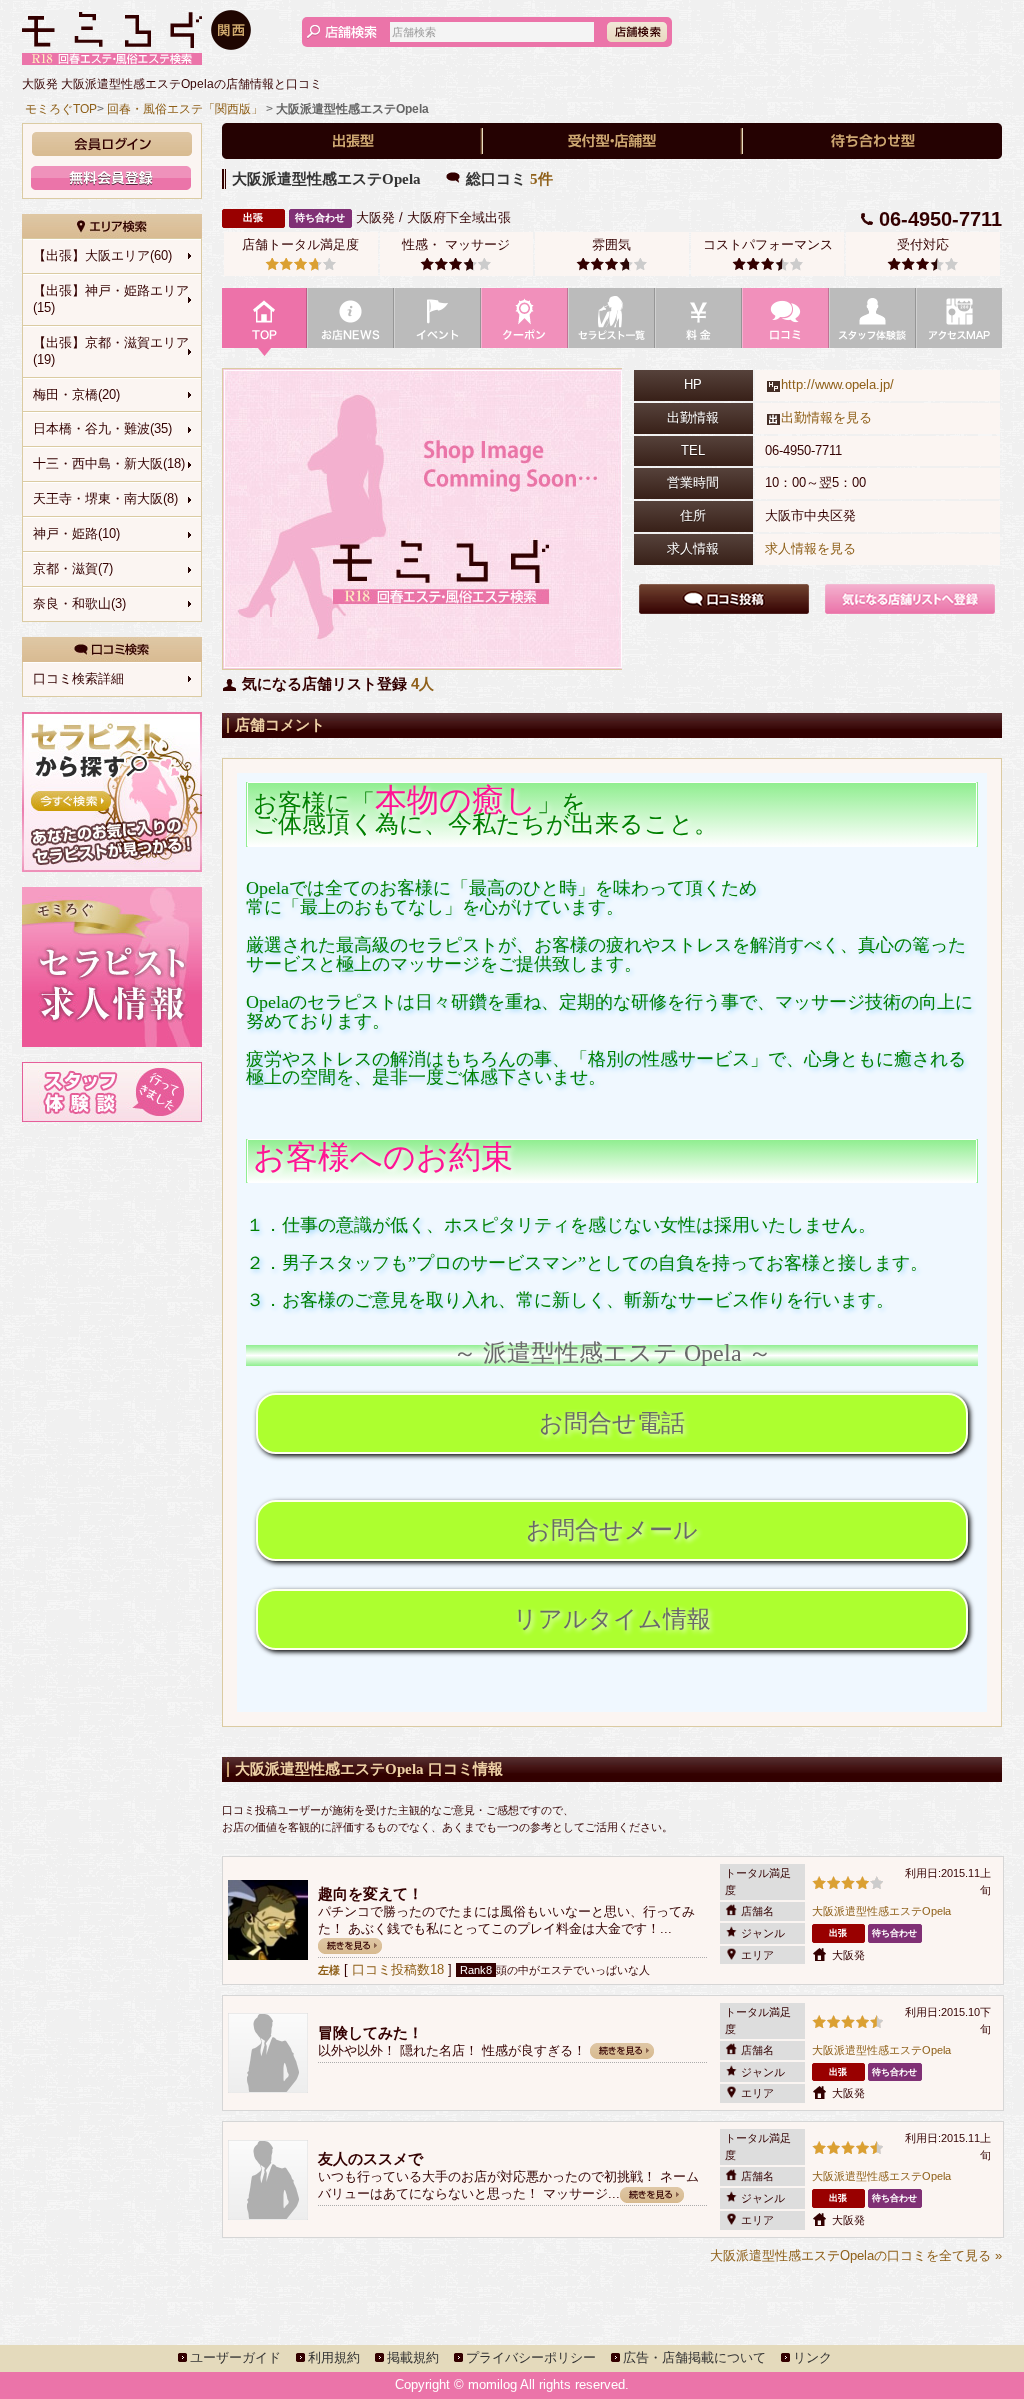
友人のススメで (370, 2158)
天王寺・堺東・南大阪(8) (105, 498)
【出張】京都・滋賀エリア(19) (111, 351)
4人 (422, 683)
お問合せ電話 (612, 1423)
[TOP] (264, 323)
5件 (541, 179)
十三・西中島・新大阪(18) (109, 463)
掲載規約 (413, 2357)
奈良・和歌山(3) (79, 603)
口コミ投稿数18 (398, 1969)
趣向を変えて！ (370, 1893)
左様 (329, 1970)
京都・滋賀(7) (73, 568)
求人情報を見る (810, 548)
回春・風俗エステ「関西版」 (185, 109)
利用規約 (334, 2357)
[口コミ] (785, 323)
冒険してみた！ (370, 2032)
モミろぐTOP (61, 109)
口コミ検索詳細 (78, 678)
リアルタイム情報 (612, 1619)
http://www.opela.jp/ (837, 384)
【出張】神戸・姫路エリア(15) (111, 299)
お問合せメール (612, 1530)
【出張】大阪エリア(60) (102, 255)
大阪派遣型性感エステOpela (881, 1911)
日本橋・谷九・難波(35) (102, 428)
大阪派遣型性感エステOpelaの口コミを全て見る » (856, 2255)
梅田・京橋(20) (76, 394)
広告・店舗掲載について (694, 2357)
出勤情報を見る (826, 417)
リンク (812, 2357)
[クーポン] (524, 323)
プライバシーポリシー (531, 2357)
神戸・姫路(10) (76, 533)
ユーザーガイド (235, 2357)
